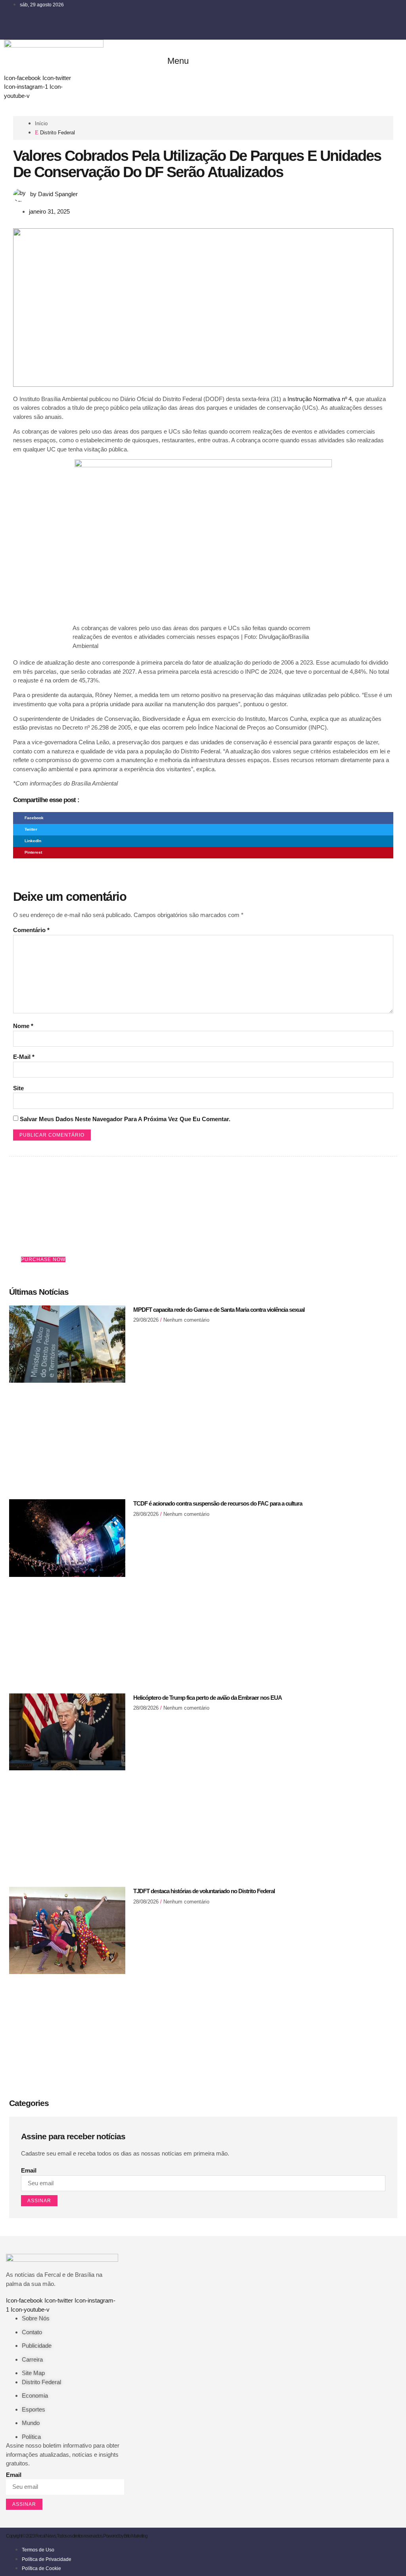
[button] (175, 61)
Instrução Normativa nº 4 (320, 399)
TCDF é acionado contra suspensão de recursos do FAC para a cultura (218, 1503)
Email (29, 2170)
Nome (23, 1026)
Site (18, 1088)
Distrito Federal (57, 133)
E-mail (24, 1057)
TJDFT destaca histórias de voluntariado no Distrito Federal (204, 1891)
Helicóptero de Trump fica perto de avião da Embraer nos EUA (208, 1698)
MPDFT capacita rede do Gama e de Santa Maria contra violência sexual (219, 1310)
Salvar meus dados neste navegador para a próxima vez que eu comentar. (125, 1119)
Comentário (31, 930)
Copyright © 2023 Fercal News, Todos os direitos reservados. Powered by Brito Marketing (77, 2536)
